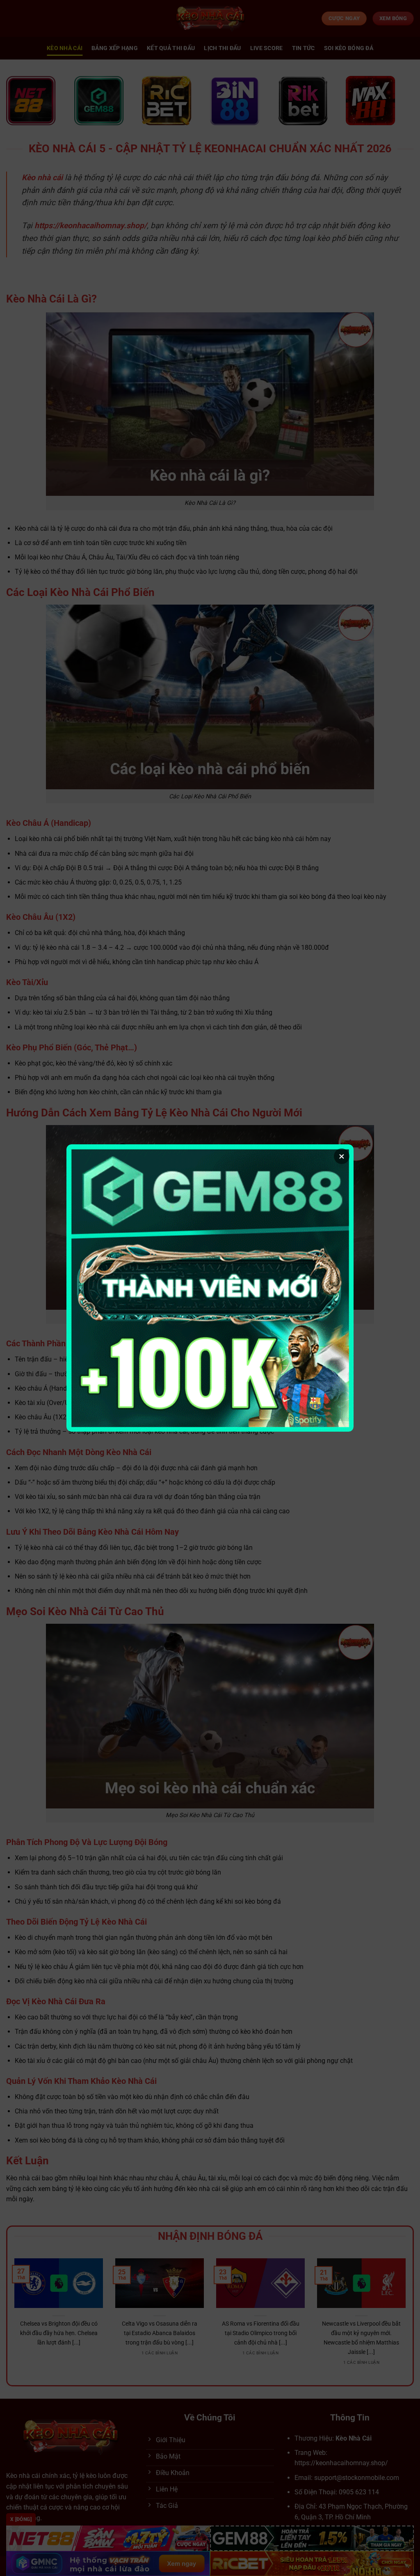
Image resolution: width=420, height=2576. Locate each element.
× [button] (342, 1156)
